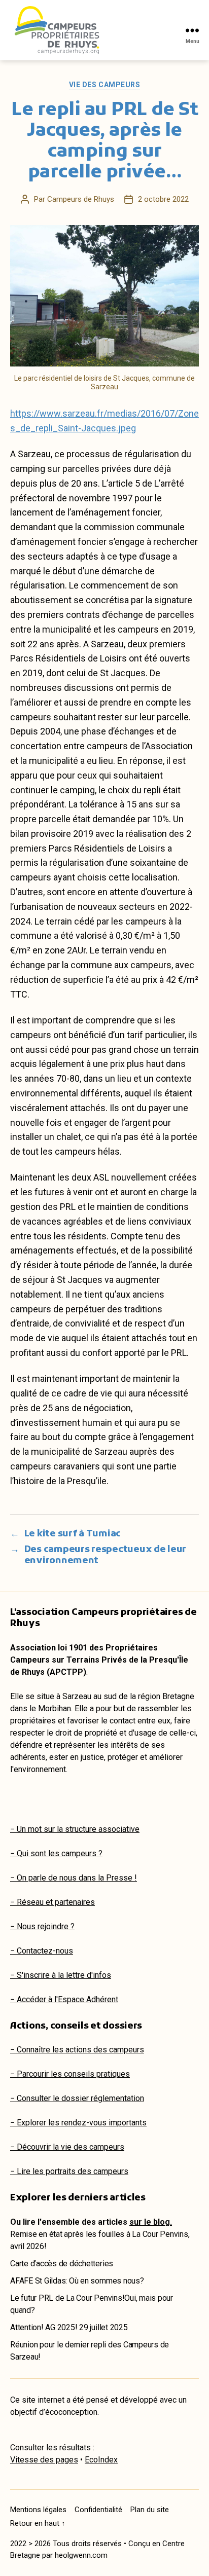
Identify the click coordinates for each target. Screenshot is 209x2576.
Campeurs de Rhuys (81, 199)
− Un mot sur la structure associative (75, 1829)
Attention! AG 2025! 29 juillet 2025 (69, 2327)
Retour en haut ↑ (38, 2523)
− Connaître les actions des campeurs (77, 2050)
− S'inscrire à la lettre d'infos (61, 1975)
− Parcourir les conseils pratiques (70, 2074)
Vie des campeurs (104, 85)
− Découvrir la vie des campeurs (67, 2147)
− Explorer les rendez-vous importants (78, 2123)
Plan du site (150, 2510)
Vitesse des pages (44, 2460)
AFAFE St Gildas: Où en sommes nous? (77, 2281)
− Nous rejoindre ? (42, 1926)
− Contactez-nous (42, 1951)
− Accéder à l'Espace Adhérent (64, 1999)
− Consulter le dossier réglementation (77, 2098)
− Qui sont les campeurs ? (56, 1853)
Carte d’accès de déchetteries (62, 2264)
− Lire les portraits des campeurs (69, 2171)
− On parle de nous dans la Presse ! (74, 1878)
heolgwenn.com (81, 2555)
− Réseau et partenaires (53, 1902)
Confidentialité (98, 2510)
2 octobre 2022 (163, 199)
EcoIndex (101, 2460)
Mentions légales (38, 2510)
